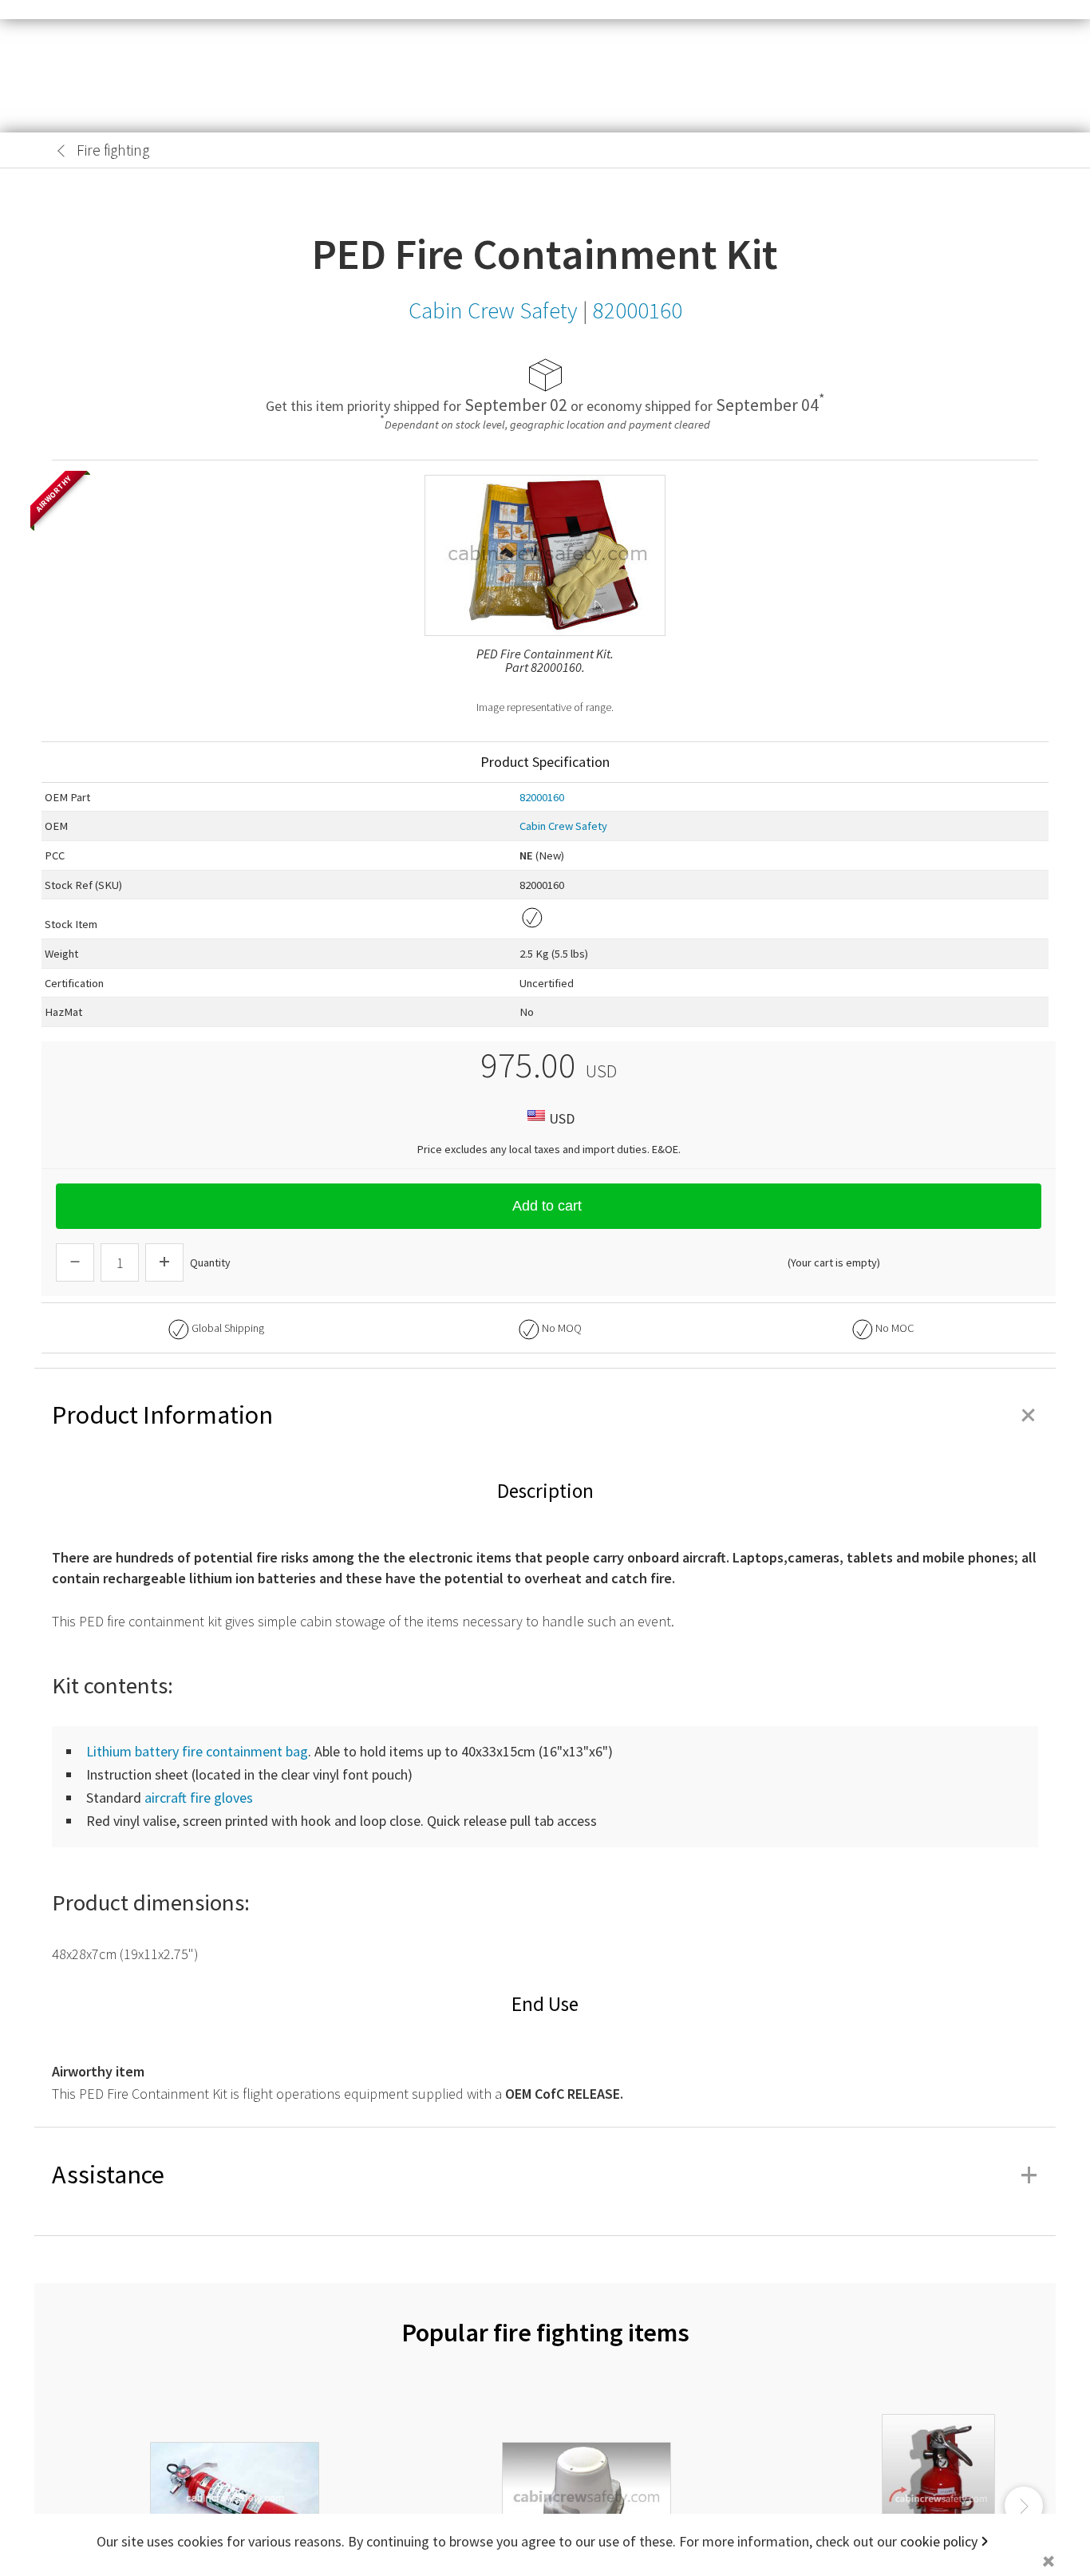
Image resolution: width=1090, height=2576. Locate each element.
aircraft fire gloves (199, 1798)
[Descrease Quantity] (75, 1262)
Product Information (545, 1415)
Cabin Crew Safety (563, 826)
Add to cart (547, 1206)
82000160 (542, 797)
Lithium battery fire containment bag (197, 1751)
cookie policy (939, 2541)
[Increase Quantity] (164, 1262)
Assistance (545, 2175)
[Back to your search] (61, 151)
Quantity (210, 1262)
